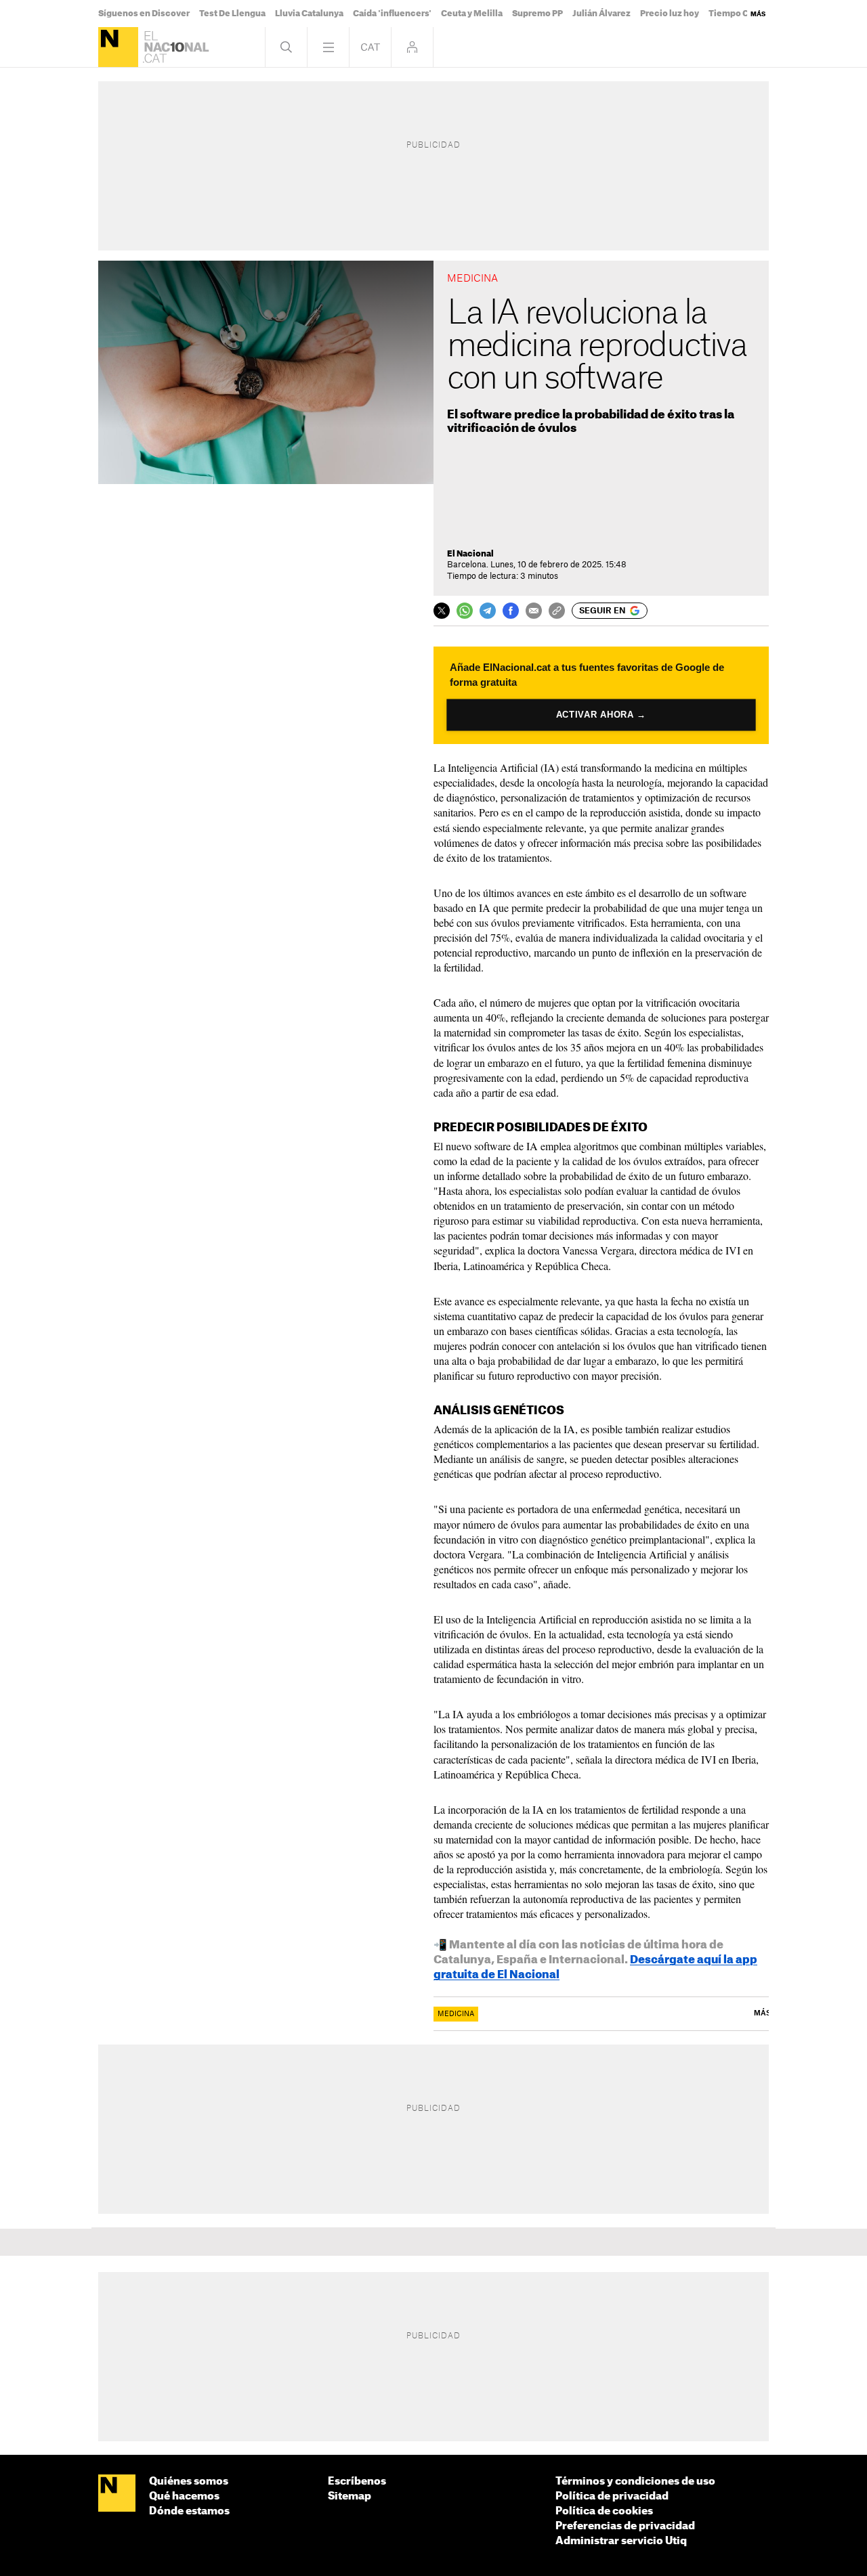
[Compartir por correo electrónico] (534, 611)
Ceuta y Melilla (472, 14)
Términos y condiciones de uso (635, 2482)
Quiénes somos (189, 2482)
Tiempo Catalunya (746, 14)
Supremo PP (537, 14)
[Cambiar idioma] (370, 47)
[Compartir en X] (442, 611)
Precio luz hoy (670, 14)
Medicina (456, 2014)
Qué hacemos (184, 2496)
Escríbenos (357, 2482)
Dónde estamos (189, 2511)
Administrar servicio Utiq (621, 2541)
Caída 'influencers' (392, 14)
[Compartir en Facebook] (511, 611)
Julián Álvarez (601, 14)
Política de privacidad (612, 2496)
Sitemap (350, 2496)
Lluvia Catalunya (309, 14)
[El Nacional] (118, 47)
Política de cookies (604, 2511)
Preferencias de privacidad (625, 2526)
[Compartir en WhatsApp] (465, 611)
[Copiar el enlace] (557, 611)
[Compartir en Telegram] (488, 611)
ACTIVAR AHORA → (601, 715)
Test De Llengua (232, 14)
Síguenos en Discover (144, 14)
